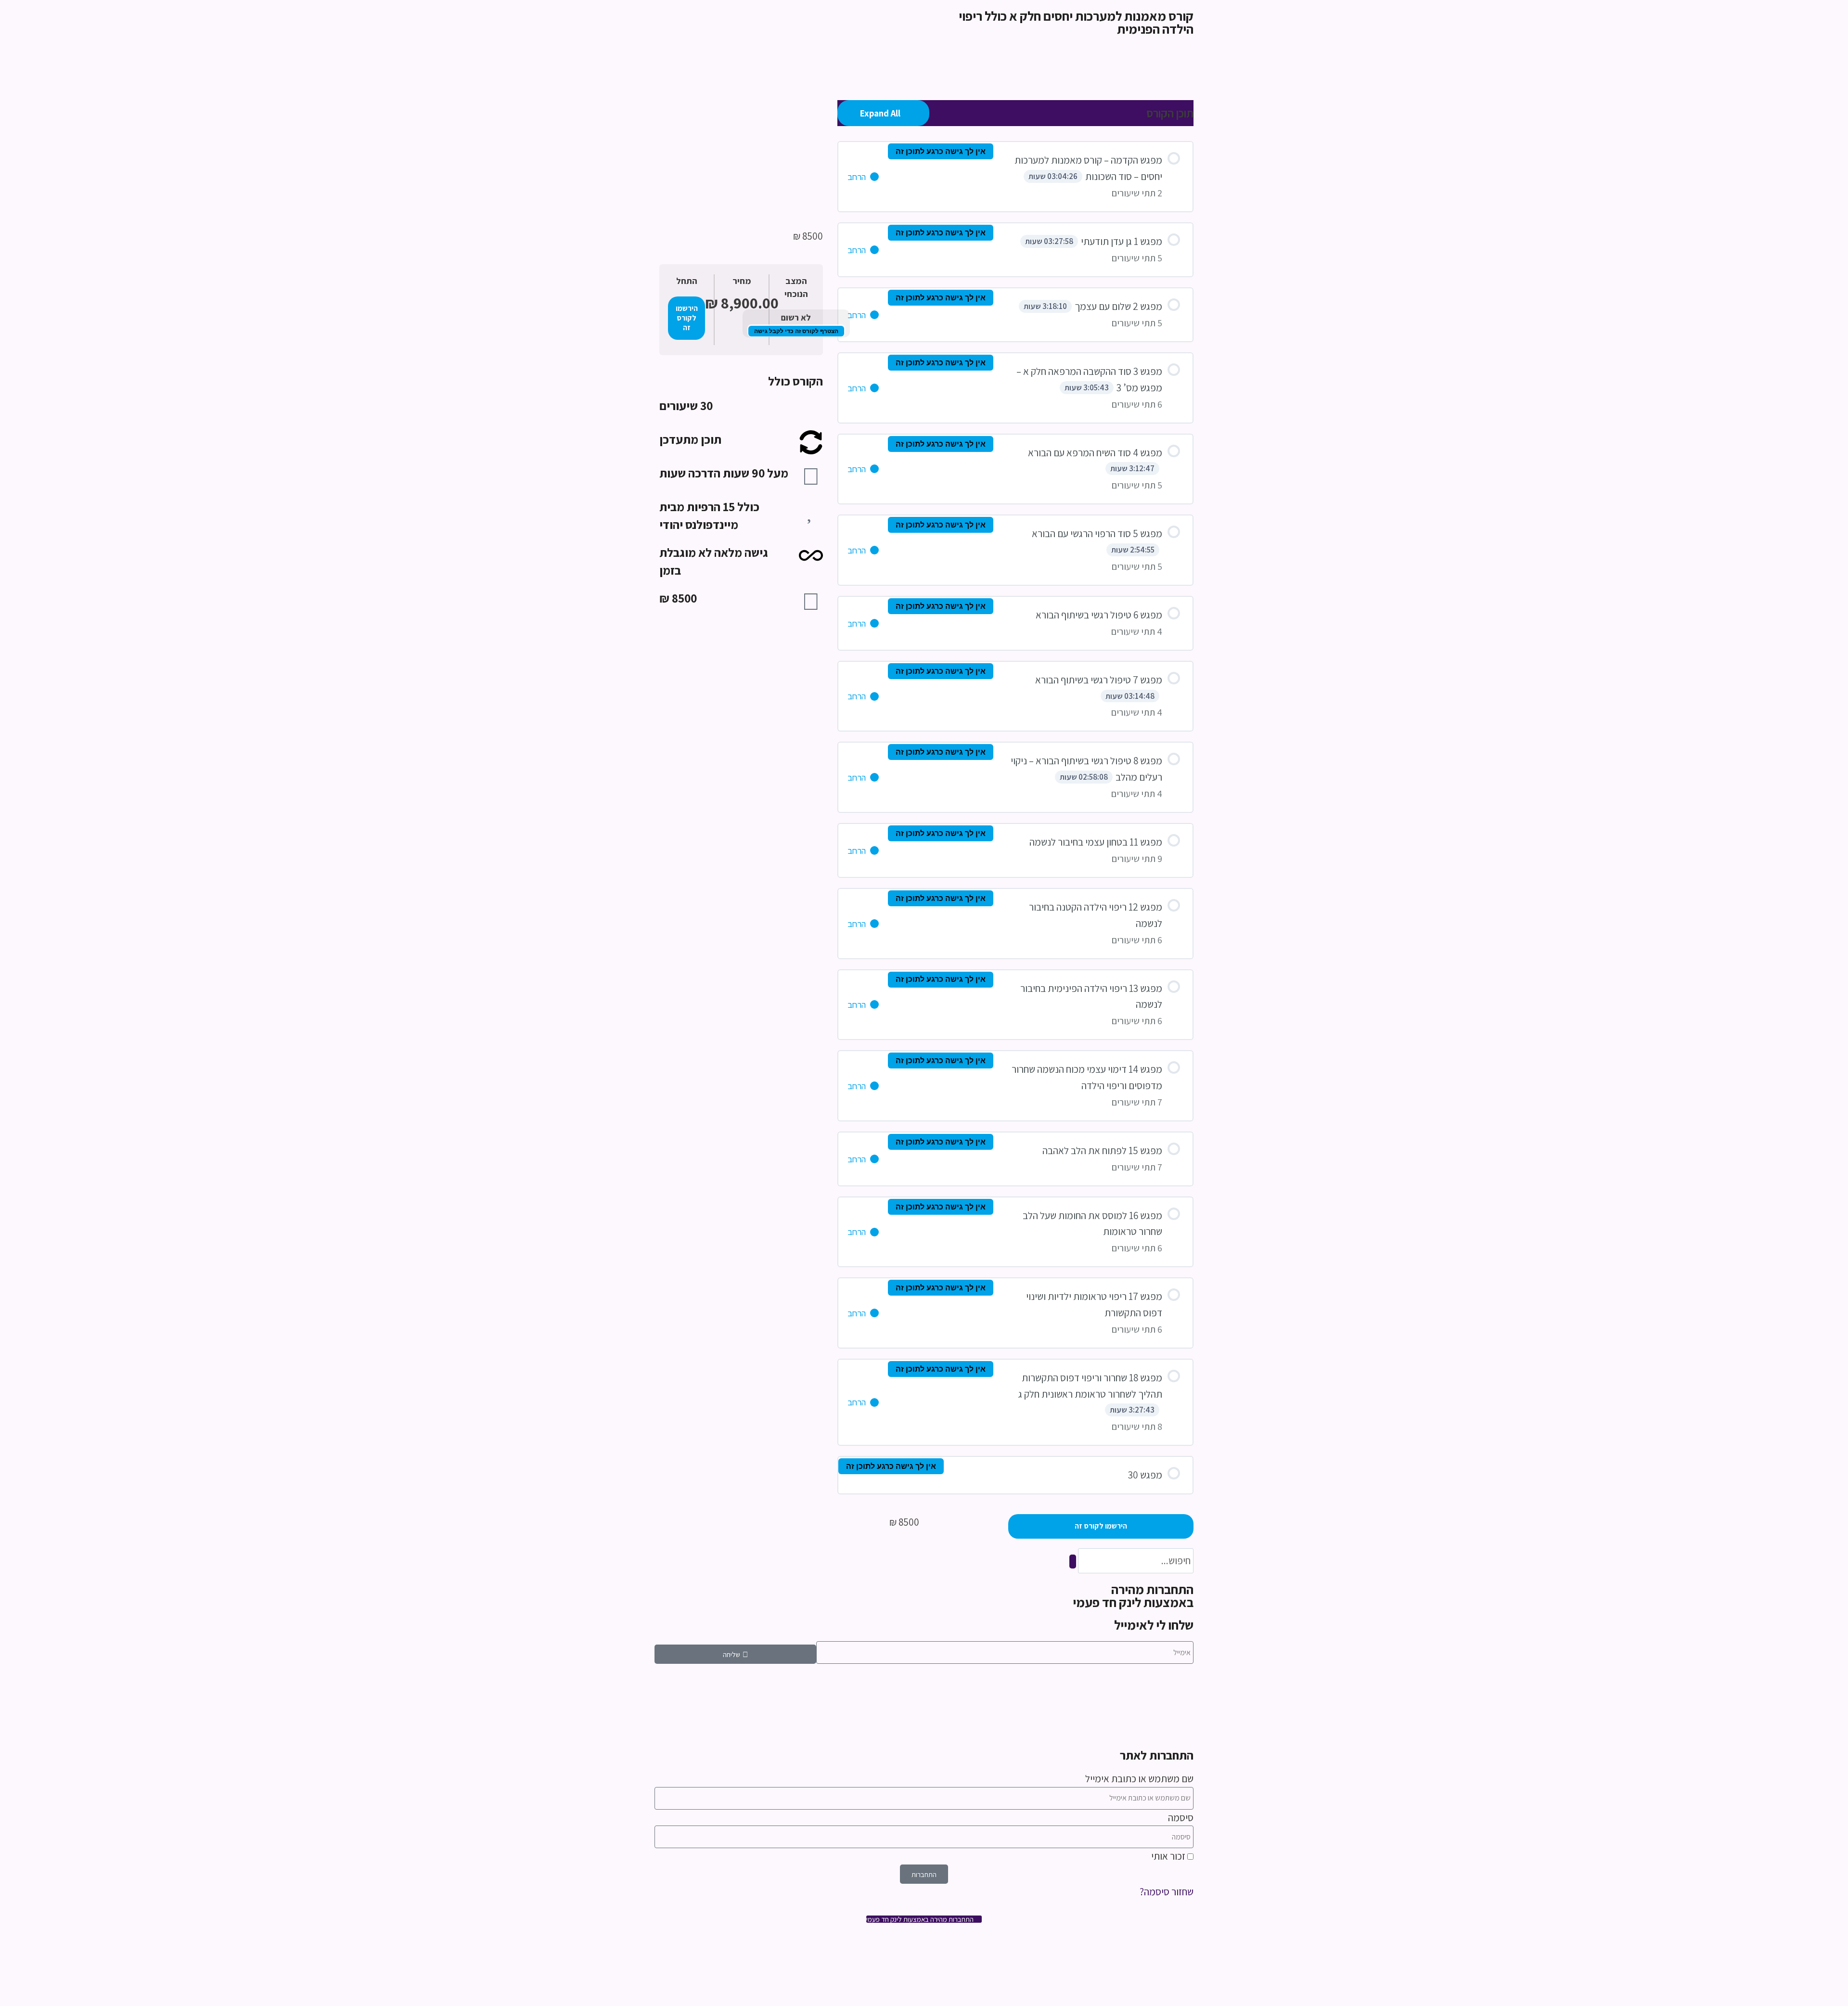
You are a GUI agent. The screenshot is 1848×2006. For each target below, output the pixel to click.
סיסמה (1181, 1818)
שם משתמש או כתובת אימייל (1139, 1779)
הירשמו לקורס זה (687, 318)
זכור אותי (1169, 1856)
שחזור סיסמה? (1167, 1892)
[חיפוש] (1073, 1562)
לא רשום (796, 317)
